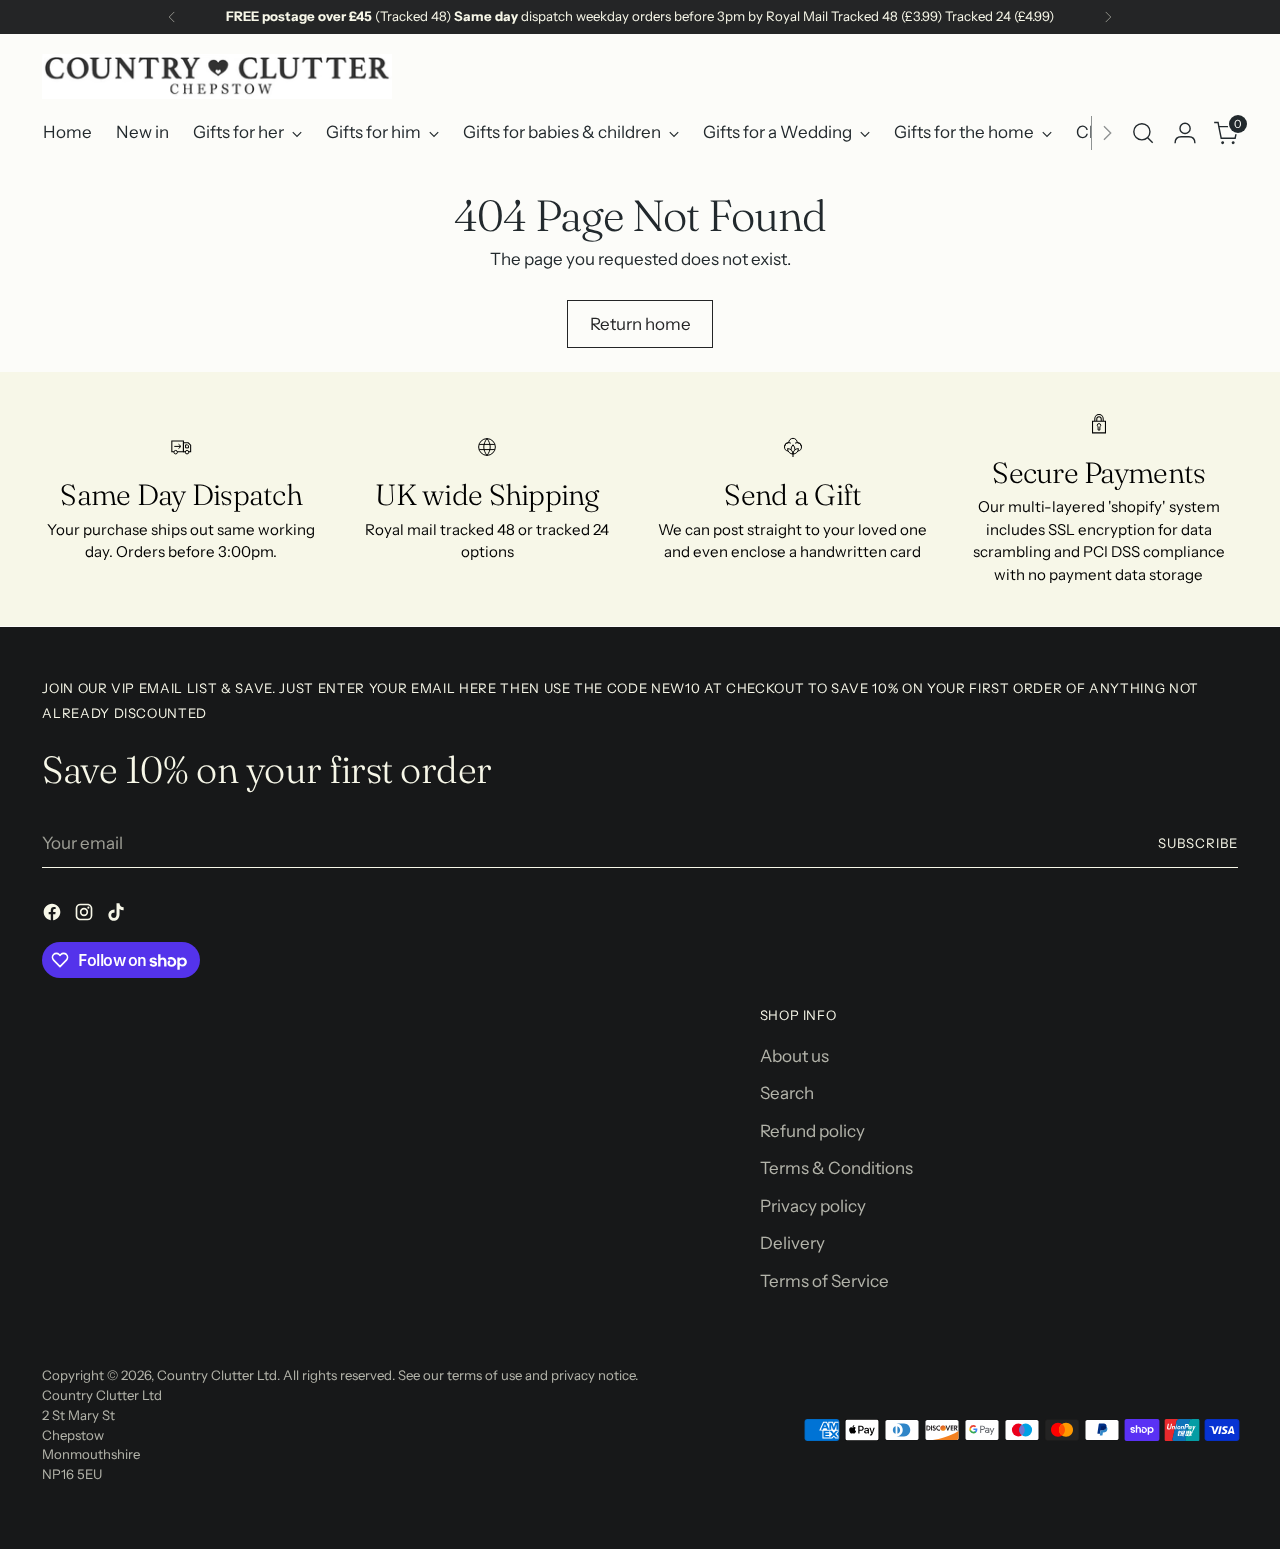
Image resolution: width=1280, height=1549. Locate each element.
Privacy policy (813, 1206)
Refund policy (812, 1131)
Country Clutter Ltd (217, 1375)
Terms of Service (824, 1281)
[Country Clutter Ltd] (217, 76)
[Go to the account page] (1185, 133)
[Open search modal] (1143, 133)
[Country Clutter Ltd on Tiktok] (118, 916)
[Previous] (172, 17)
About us (794, 1056)
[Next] (1108, 17)
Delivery (792, 1243)
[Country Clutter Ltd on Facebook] (54, 916)
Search (787, 1093)
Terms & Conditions (836, 1168)
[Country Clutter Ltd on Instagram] (86, 916)
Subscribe (1198, 843)
